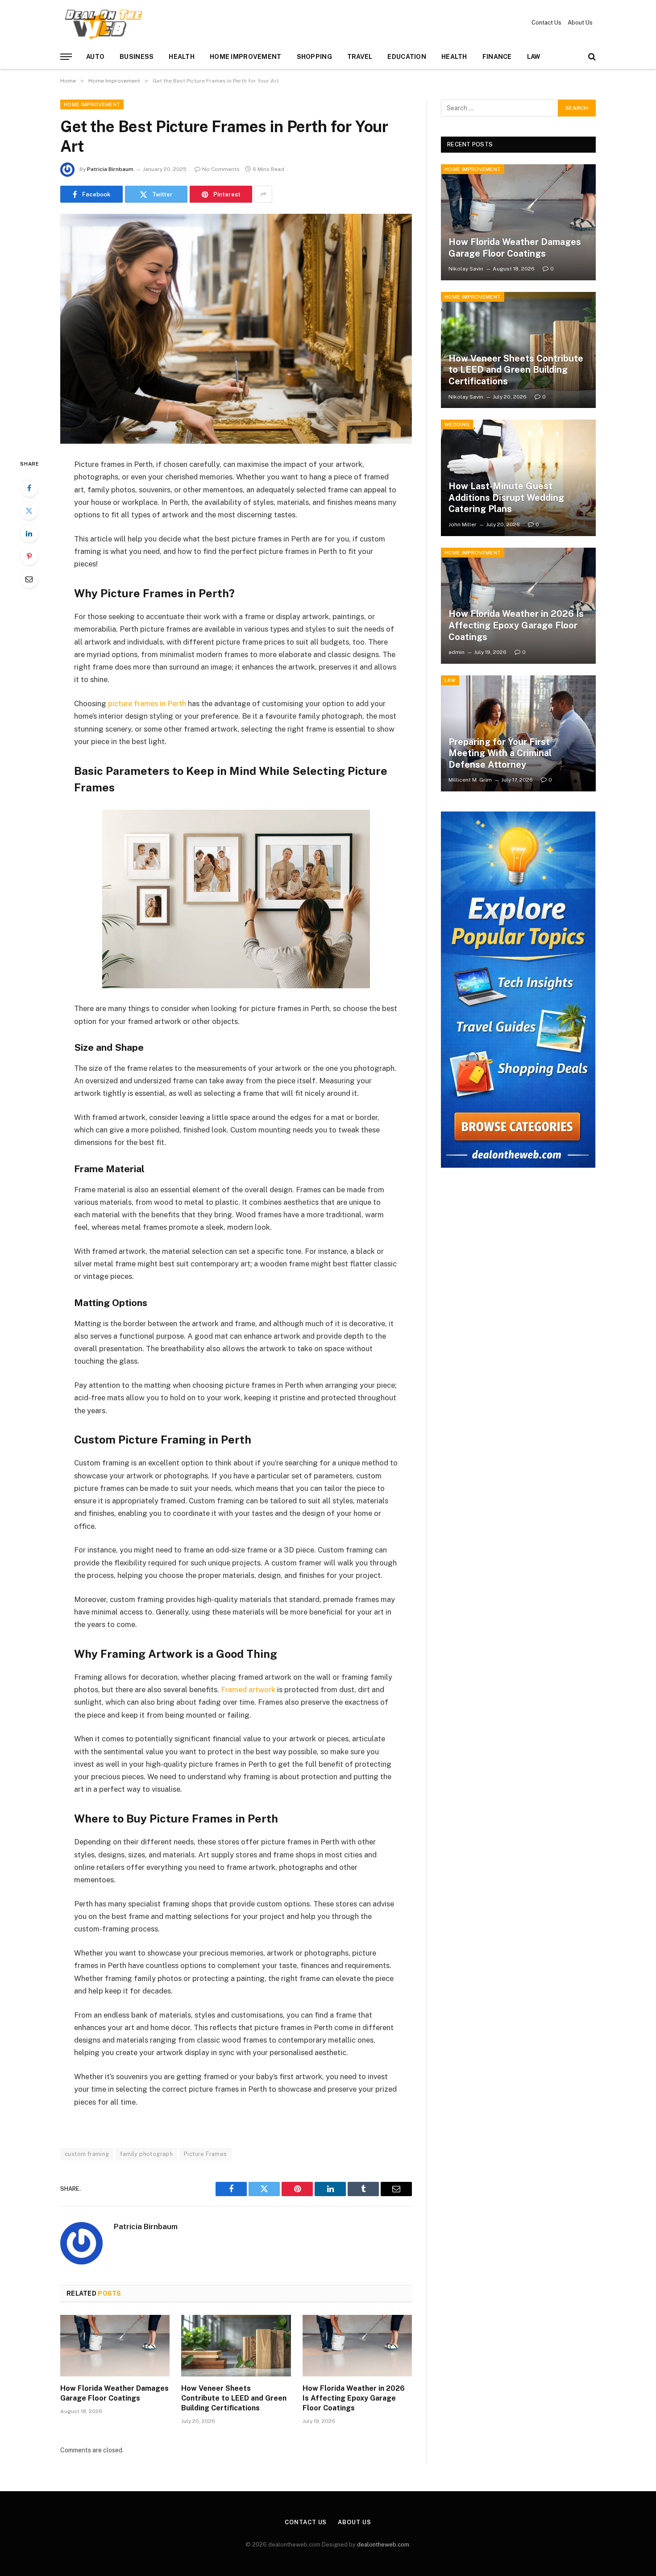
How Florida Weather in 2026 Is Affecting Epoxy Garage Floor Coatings (354, 2398)
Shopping (314, 57)
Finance (497, 57)
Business (137, 57)
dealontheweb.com (383, 2545)
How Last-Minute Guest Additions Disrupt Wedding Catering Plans (506, 497)
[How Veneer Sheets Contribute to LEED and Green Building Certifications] (236, 2346)
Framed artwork (247, 1690)
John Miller (463, 524)
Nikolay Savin (466, 269)
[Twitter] (29, 511)
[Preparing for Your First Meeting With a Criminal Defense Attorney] (518, 733)
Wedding (457, 424)
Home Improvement (245, 57)
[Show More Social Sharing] (263, 194)
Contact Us (546, 23)
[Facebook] (29, 488)
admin (457, 652)
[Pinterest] (29, 556)
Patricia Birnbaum (110, 169)
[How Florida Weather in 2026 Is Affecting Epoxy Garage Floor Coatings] (357, 2346)
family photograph (146, 2154)
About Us (580, 23)
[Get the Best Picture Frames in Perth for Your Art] (236, 329)
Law (534, 57)
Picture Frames (205, 2154)
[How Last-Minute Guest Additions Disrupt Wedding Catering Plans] (518, 478)
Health (182, 57)
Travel (360, 57)
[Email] (29, 579)
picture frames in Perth (147, 703)
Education (407, 57)
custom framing (87, 2154)
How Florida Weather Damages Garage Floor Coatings (114, 2393)
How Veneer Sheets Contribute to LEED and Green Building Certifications (234, 2398)
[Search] (591, 57)
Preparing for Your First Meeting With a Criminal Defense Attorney (500, 753)
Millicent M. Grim (470, 780)
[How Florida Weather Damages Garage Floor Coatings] (115, 2346)
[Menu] (66, 57)
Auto (95, 57)
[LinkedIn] (29, 533)
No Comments (221, 169)
